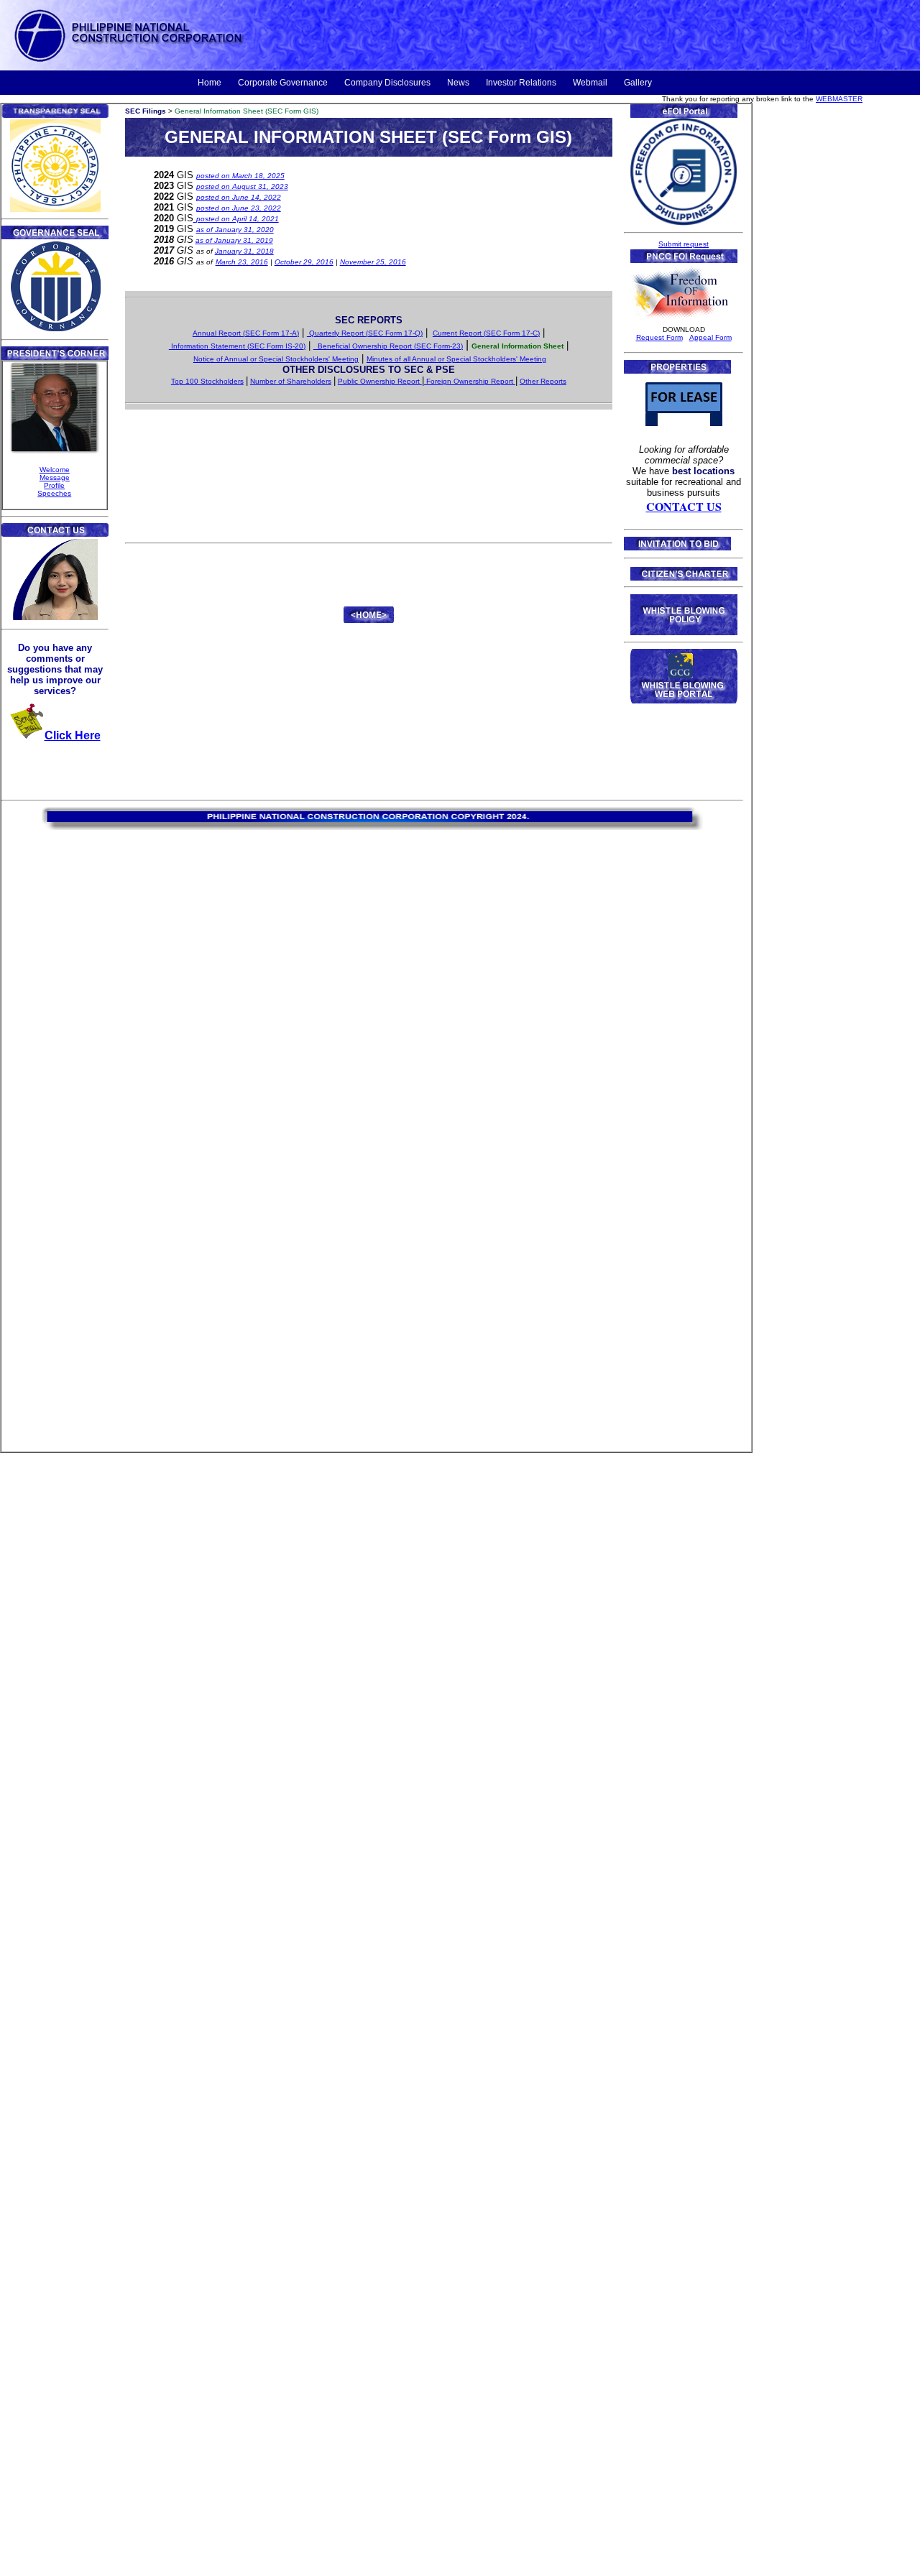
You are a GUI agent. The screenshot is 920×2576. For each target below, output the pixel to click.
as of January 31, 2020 (235, 230)
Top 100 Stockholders (207, 381)
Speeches (54, 493)
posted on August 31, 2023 (242, 186)
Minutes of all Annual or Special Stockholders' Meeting (456, 359)
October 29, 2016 (304, 262)
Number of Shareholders (291, 381)
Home (210, 83)
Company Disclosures (387, 83)
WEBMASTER (839, 99)
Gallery (638, 83)
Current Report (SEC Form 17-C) (486, 333)
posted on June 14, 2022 (239, 197)
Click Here (73, 735)
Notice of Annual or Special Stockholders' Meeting (276, 359)
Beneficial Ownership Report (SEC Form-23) (388, 346)
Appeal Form (710, 337)
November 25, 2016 (373, 262)
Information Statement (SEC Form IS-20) (237, 346)
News (458, 83)
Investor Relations (521, 83)
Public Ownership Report (380, 381)
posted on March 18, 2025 (240, 176)
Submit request (684, 244)
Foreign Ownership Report (470, 381)
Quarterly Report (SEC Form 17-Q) (365, 333)
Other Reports (543, 381)
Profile (54, 485)
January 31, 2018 (244, 251)
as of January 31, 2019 (234, 240)
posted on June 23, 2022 (239, 208)
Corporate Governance (283, 83)
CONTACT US (684, 506)
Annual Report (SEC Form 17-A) (246, 333)
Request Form (659, 337)
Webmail (590, 83)
